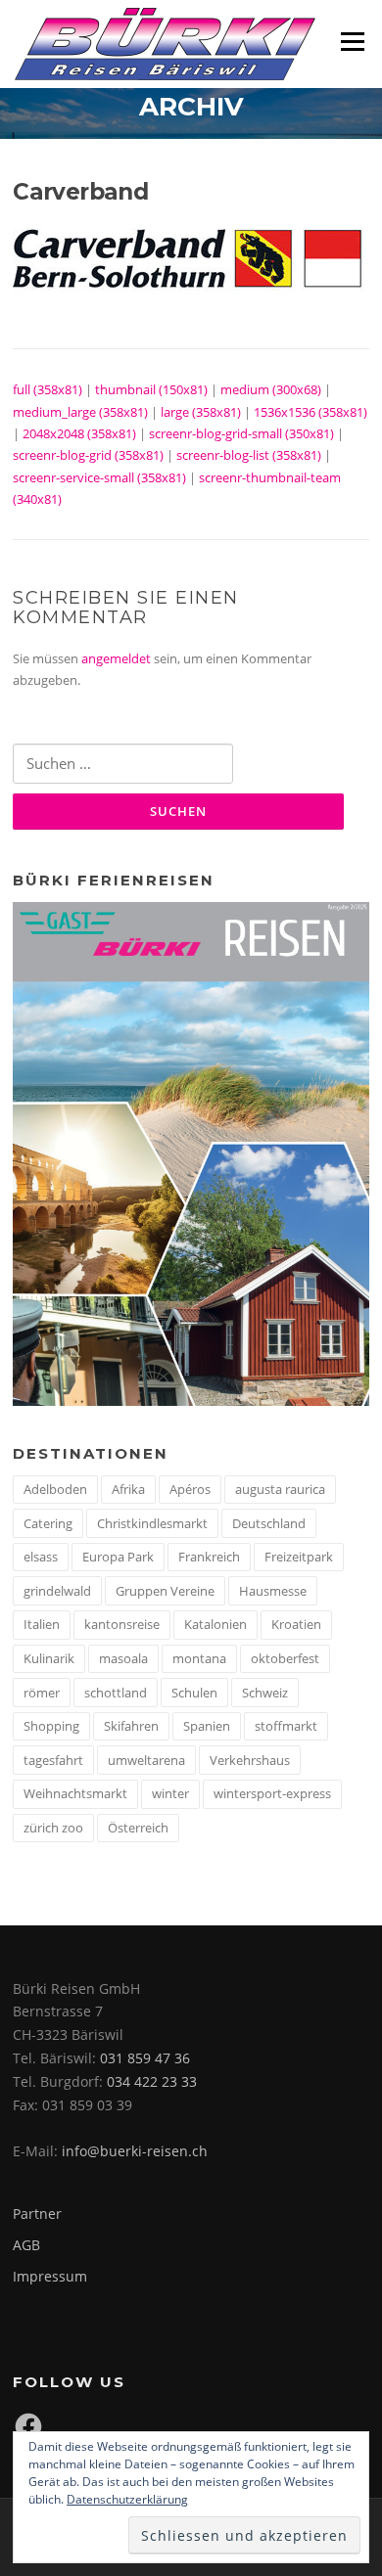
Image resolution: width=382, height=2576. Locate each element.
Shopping (51, 1726)
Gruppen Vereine (165, 1591)
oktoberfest (285, 1658)
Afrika (128, 1489)
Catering (48, 1523)
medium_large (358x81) (80, 412)
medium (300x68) (271, 389)
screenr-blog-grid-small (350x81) (241, 433)
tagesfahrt (53, 1760)
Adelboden (55, 1489)
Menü (352, 41)
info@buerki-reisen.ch (135, 2151)
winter (170, 1793)
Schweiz (265, 1693)
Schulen (194, 1693)
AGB (26, 2245)
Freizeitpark (299, 1557)
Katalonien (215, 1624)
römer (42, 1693)
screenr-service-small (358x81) (99, 477)
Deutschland (269, 1523)
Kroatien (296, 1624)
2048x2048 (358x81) (79, 433)
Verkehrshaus (250, 1760)
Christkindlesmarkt (152, 1523)
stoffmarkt (286, 1726)
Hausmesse (273, 1591)
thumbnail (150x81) (151, 389)
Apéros (190, 1489)
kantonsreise (122, 1624)
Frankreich (209, 1557)
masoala (123, 1658)
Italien (42, 1624)
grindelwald (57, 1591)
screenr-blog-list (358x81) (249, 455)
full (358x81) (48, 389)
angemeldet (116, 658)
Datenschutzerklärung (127, 2499)
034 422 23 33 (152, 2081)
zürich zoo (53, 1828)
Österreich (138, 1828)
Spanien (207, 1726)
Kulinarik (49, 1658)
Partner (37, 2214)
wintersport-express (272, 1793)
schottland (116, 1693)
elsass (41, 1557)
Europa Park (118, 1557)
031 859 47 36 (145, 2058)
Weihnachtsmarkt (75, 1793)
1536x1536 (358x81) (310, 412)
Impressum (50, 2276)
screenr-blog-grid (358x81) (88, 455)
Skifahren (131, 1726)
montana (199, 1658)
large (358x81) (201, 412)
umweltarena (146, 1760)
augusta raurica (280, 1489)
